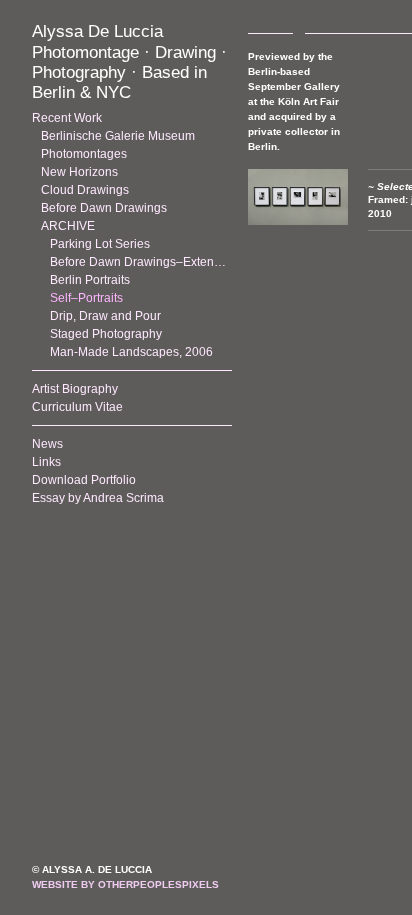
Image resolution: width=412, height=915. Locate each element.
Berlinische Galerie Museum (118, 136)
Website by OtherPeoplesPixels (125, 884)
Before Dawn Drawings (104, 208)
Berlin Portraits (90, 280)
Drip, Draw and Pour (105, 316)
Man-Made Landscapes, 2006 (131, 352)
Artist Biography (75, 389)
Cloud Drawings (85, 190)
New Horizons (79, 172)
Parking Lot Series (100, 244)
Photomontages (84, 154)
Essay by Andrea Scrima (98, 498)
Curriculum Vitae (77, 407)
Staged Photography (106, 334)
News (47, 444)
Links (46, 462)
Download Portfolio (84, 480)
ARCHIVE (68, 226)
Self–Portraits (86, 298)
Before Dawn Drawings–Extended (141, 262)
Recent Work (67, 118)
